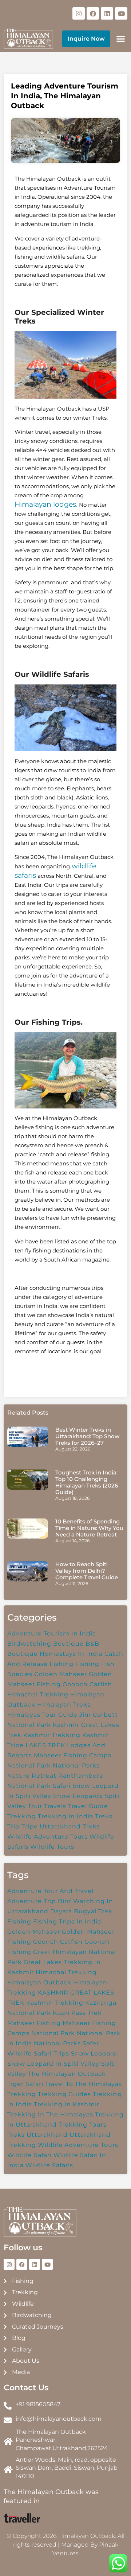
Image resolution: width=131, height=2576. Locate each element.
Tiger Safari (25, 2084)
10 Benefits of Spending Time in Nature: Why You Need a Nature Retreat (89, 1528)
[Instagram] (79, 13)
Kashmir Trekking (52, 1735)
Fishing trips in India (67, 1921)
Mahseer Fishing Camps (73, 1755)
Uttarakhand (47, 2135)
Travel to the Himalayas (84, 2084)
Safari (62, 1786)
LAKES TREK (45, 1745)
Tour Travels (47, 1806)
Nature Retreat (32, 1776)
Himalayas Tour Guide (42, 1715)
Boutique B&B (76, 1644)
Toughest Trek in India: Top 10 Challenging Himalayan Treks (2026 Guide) (87, 1482)
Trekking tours (83, 2125)
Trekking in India (65, 1816)
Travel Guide (88, 1806)
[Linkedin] (107, 13)
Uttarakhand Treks (70, 1826)
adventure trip (32, 1901)
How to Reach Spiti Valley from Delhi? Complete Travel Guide (87, 1571)
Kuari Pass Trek (77, 2013)
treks (16, 2135)
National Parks (76, 1766)
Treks (104, 1816)
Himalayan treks (64, 1705)
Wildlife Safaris (49, 2165)
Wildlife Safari (29, 2155)
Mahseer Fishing (34, 2023)
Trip (13, 1826)
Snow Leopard (94, 2054)
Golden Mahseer (61, 1674)
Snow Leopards (78, 1796)
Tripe (30, 1826)
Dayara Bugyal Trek (81, 1911)
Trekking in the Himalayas (50, 2114)
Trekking (22, 1816)
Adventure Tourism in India (52, 1633)
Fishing (87, 1664)
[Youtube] (121, 13)
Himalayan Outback (39, 1982)
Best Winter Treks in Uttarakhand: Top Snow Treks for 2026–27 (87, 1436)
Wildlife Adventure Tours (47, 1837)
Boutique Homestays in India (55, 1654)
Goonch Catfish (87, 1684)
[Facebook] (93, 13)
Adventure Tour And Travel (50, 1891)
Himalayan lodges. (46, 504)
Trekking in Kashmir (67, 2104)
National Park (29, 1766)
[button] (121, 39)
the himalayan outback (67, 2074)
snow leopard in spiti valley (53, 2064)
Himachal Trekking (38, 1694)
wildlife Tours (52, 1847)
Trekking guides (64, 2094)
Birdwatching (29, 1644)
